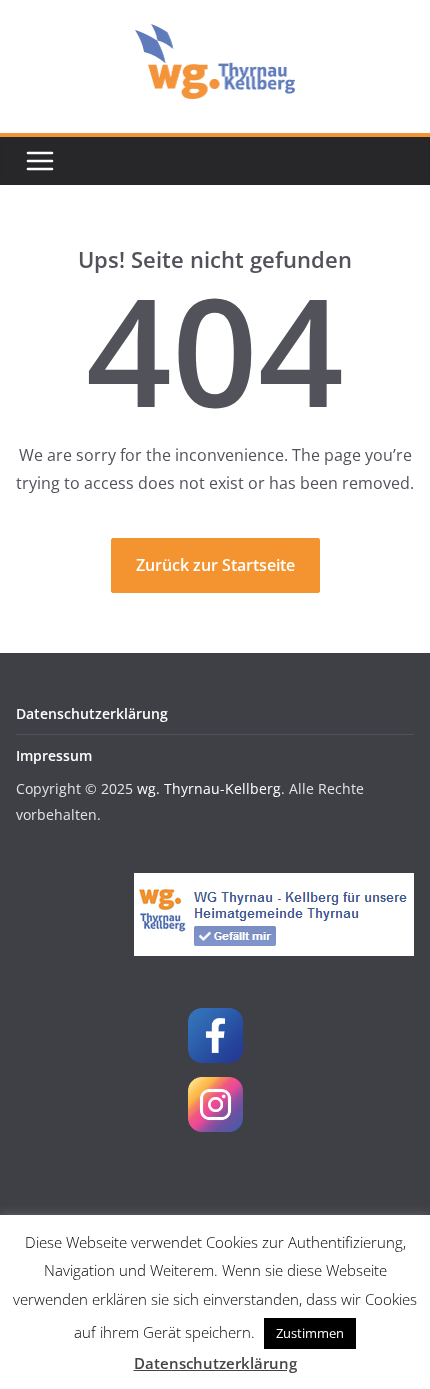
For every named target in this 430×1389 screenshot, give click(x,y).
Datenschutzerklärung (92, 713)
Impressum (54, 755)
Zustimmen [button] (310, 1333)
